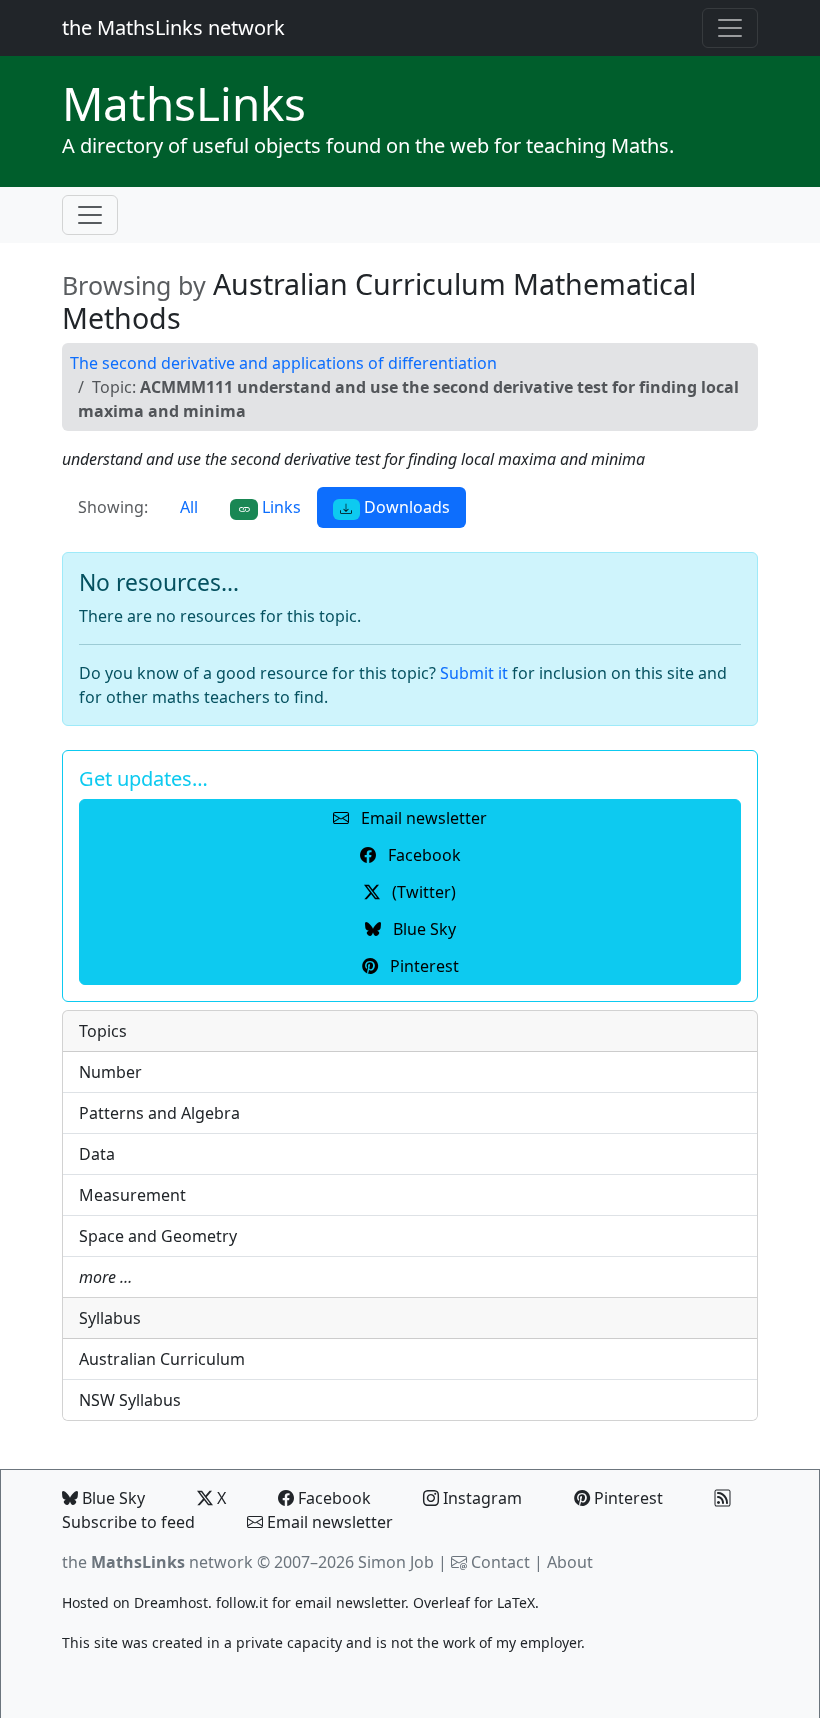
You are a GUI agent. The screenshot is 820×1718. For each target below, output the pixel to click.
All (189, 507)
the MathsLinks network (173, 27)
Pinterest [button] (422, 966)
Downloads (405, 507)
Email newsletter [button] (422, 818)
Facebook (332, 1498)
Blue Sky (111, 1498)
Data (97, 1154)
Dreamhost (171, 1602)
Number (110, 1072)
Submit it (474, 673)
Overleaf (441, 1602)
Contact (500, 1562)
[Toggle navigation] (730, 28)
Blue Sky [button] (422, 929)
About (570, 1562)
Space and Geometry (158, 1236)
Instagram (480, 1498)
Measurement (132, 1195)
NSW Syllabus (130, 1400)
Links (184, 103)
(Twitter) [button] (422, 892)
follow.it (242, 1602)
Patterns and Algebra (159, 1113)
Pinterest (626, 1498)
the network (157, 1562)
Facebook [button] (422, 855)
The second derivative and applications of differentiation (283, 363)
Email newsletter (328, 1522)
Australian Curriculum (162, 1359)
